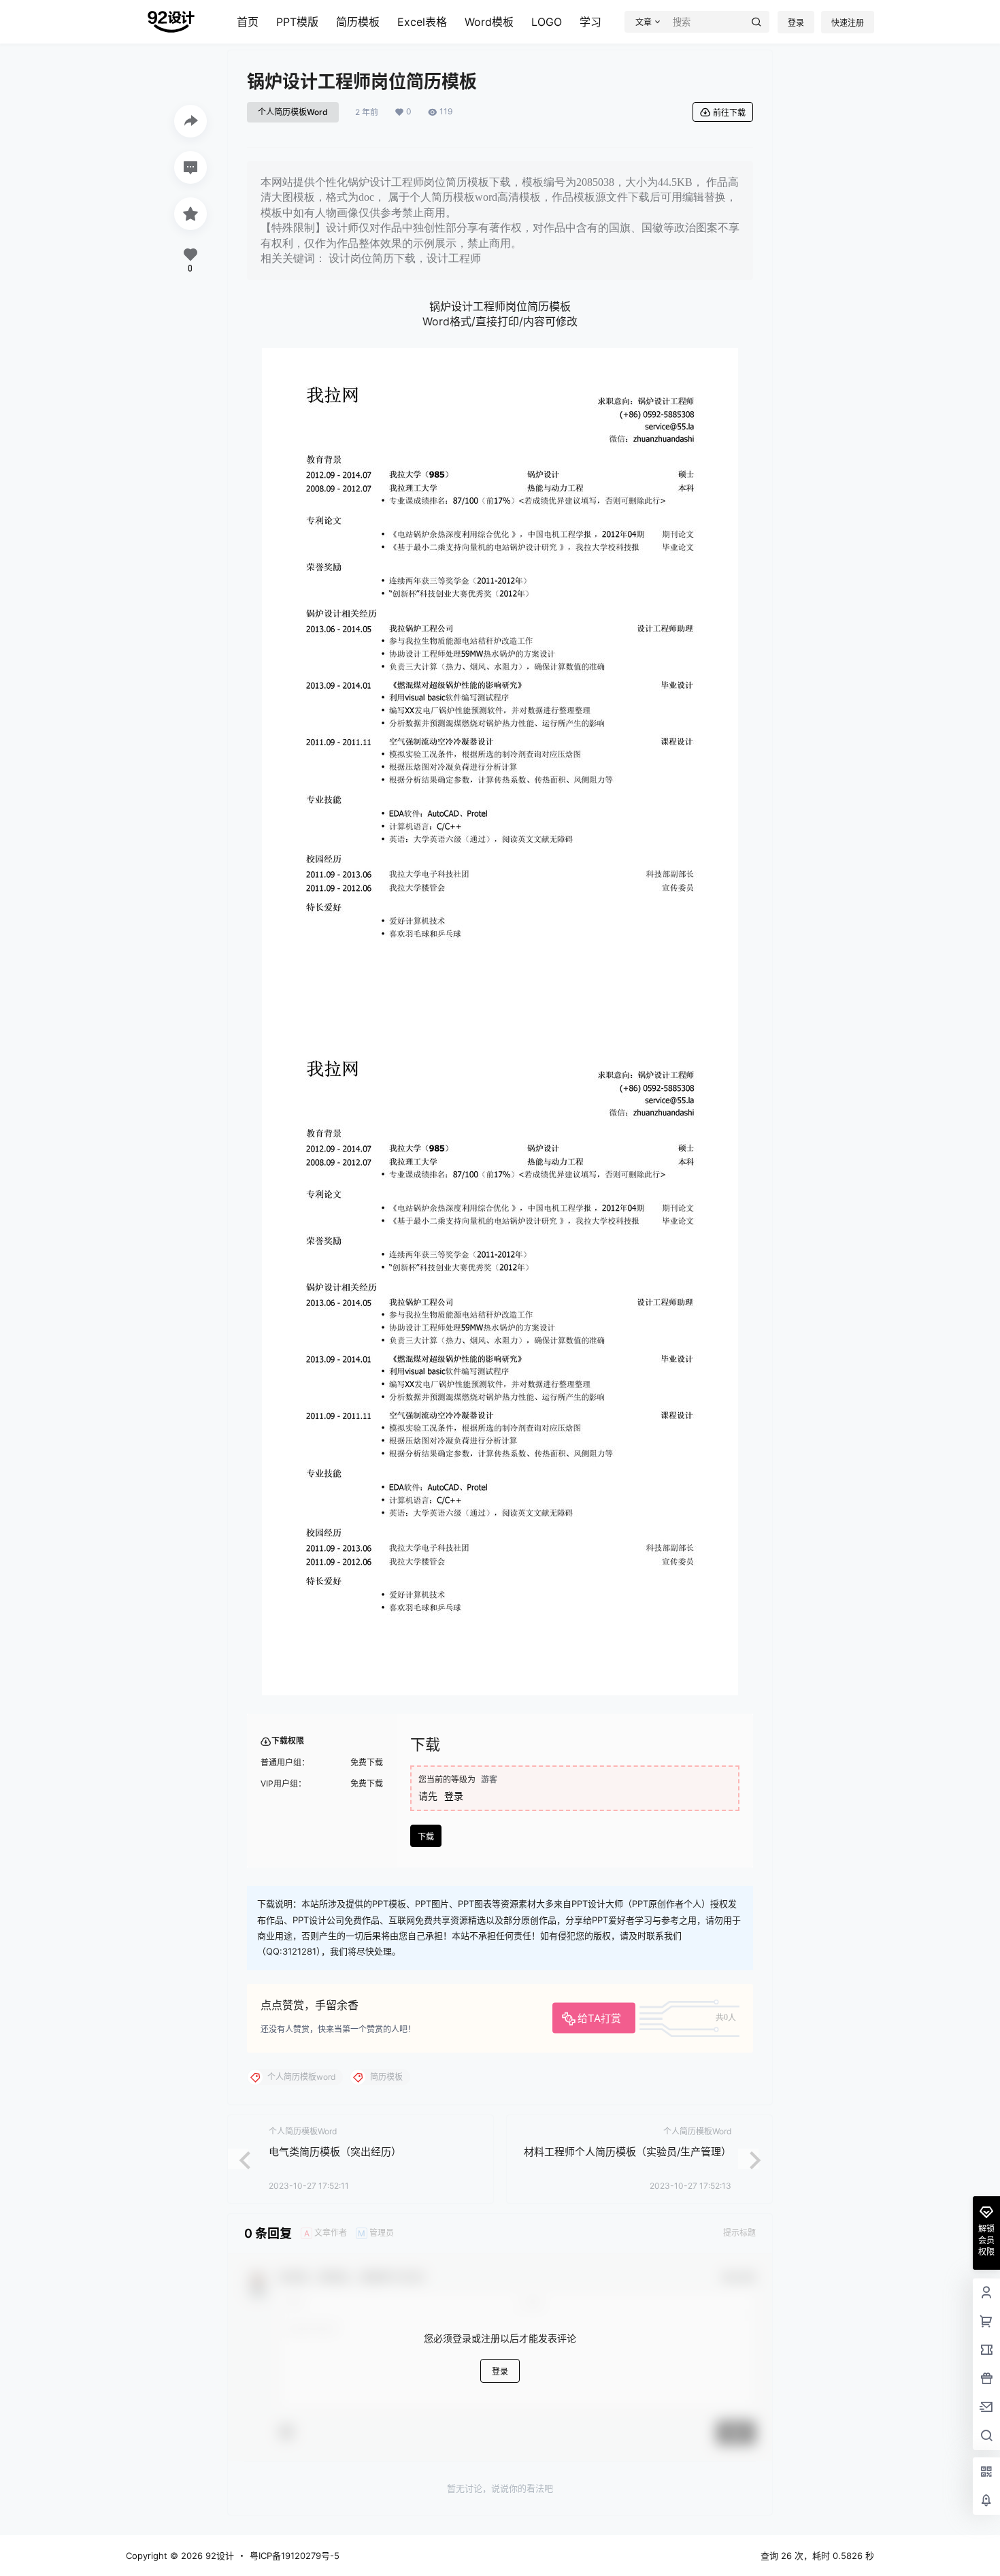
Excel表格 (422, 22)
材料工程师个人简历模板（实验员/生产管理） (628, 2152)
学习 (590, 22)
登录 (796, 23)
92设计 (218, 2556)
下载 (426, 1837)
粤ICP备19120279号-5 (295, 2556)
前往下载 (729, 113)
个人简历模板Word (293, 112)
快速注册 (848, 23)
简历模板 (358, 22)
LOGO (547, 22)
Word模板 (489, 22)
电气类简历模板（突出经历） (335, 2152)
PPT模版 (297, 22)
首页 (248, 22)
